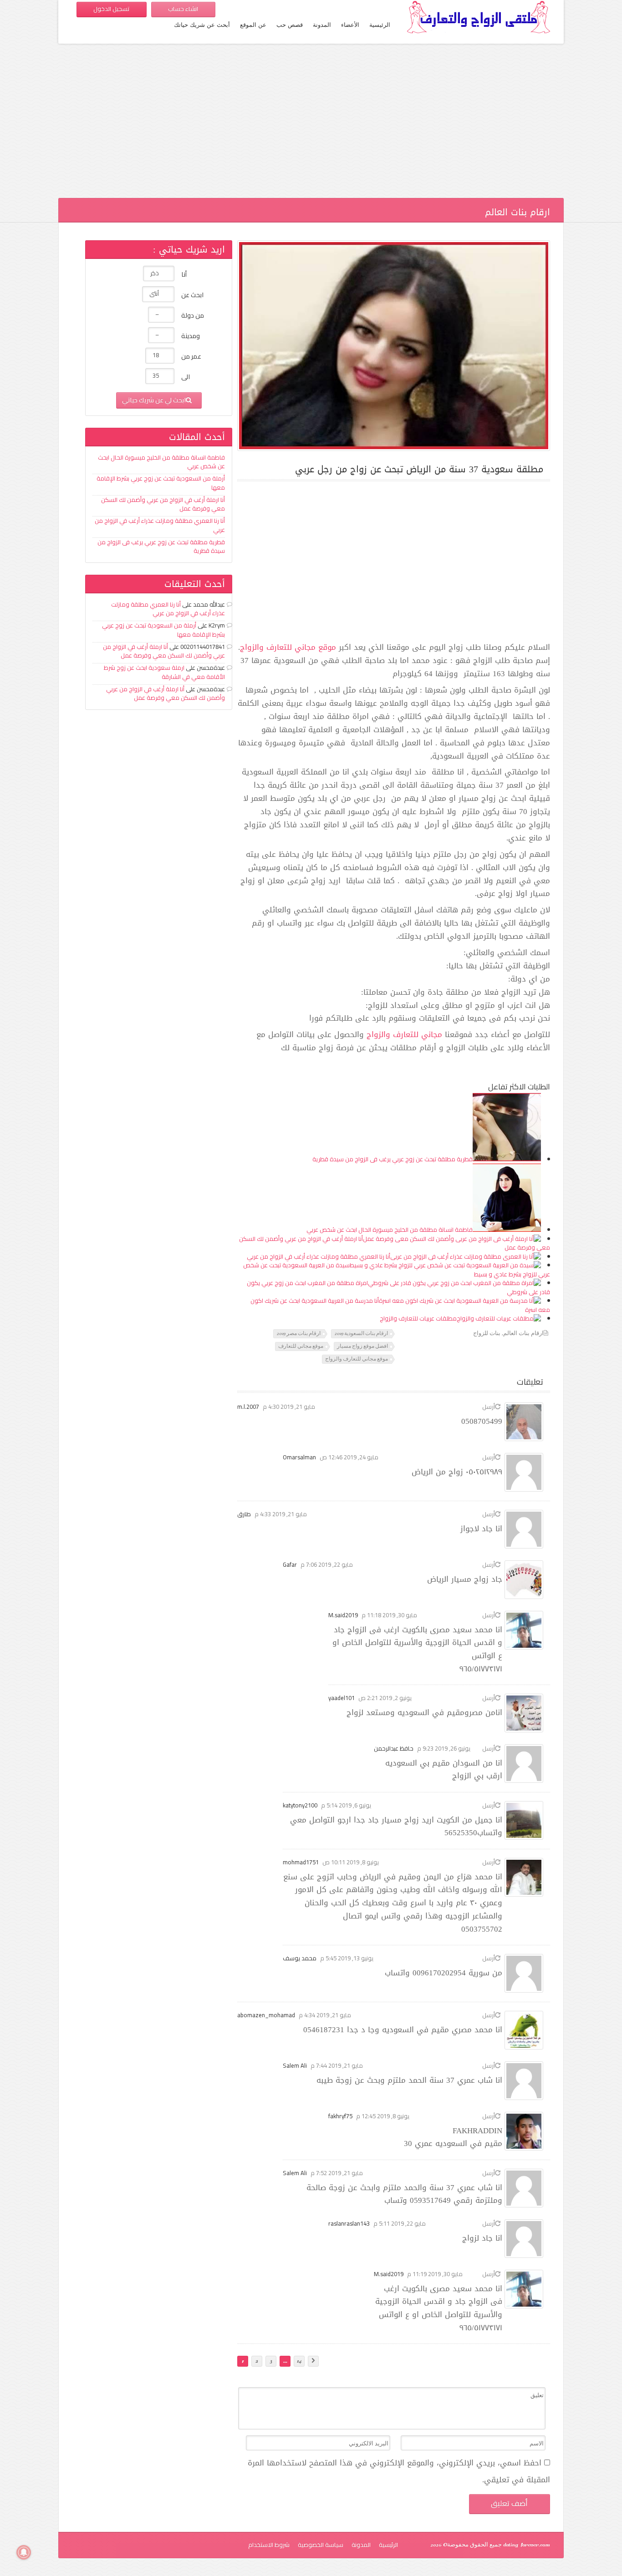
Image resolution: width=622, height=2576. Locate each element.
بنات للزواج (487, 1334)
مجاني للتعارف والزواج (404, 1034)
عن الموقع (253, 25)
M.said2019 (343, 1615)
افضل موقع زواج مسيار (362, 1346)
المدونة (322, 25)
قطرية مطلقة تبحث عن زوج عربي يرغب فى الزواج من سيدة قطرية (393, 1159)
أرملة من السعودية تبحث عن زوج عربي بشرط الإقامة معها (161, 483)
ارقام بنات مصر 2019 (298, 1334)
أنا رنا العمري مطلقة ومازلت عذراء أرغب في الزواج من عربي (319, 1256)
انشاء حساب (183, 9)
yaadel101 (342, 1698)
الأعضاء (350, 25)
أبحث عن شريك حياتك (202, 25)
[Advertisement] (311, 125)
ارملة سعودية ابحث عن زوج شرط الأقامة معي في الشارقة (164, 672)
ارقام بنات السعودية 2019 (361, 1334)
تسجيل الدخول (111, 9)
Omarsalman (299, 1457)
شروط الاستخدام (269, 2545)
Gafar (290, 1564)
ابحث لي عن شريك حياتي (154, 400)
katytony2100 (300, 1805)
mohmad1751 (301, 1862)
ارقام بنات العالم (523, 1334)
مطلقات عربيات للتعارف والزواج (418, 1318)
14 (299, 2361)
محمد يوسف (300, 1958)
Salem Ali (295, 2065)
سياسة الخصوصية (321, 2545)
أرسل (489, 1407)
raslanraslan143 (349, 2223)
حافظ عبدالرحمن (394, 1748)
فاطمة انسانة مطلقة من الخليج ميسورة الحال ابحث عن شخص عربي (390, 1230)
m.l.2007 (248, 1407)
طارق (244, 1514)
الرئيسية (380, 25)
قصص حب (290, 25)
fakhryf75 (340, 2116)
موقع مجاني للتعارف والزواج (288, 647)
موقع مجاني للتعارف (301, 1346)
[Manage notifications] (24, 2552)
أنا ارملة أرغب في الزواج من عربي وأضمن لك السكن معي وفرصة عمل (163, 504)
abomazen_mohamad (266, 2015)
